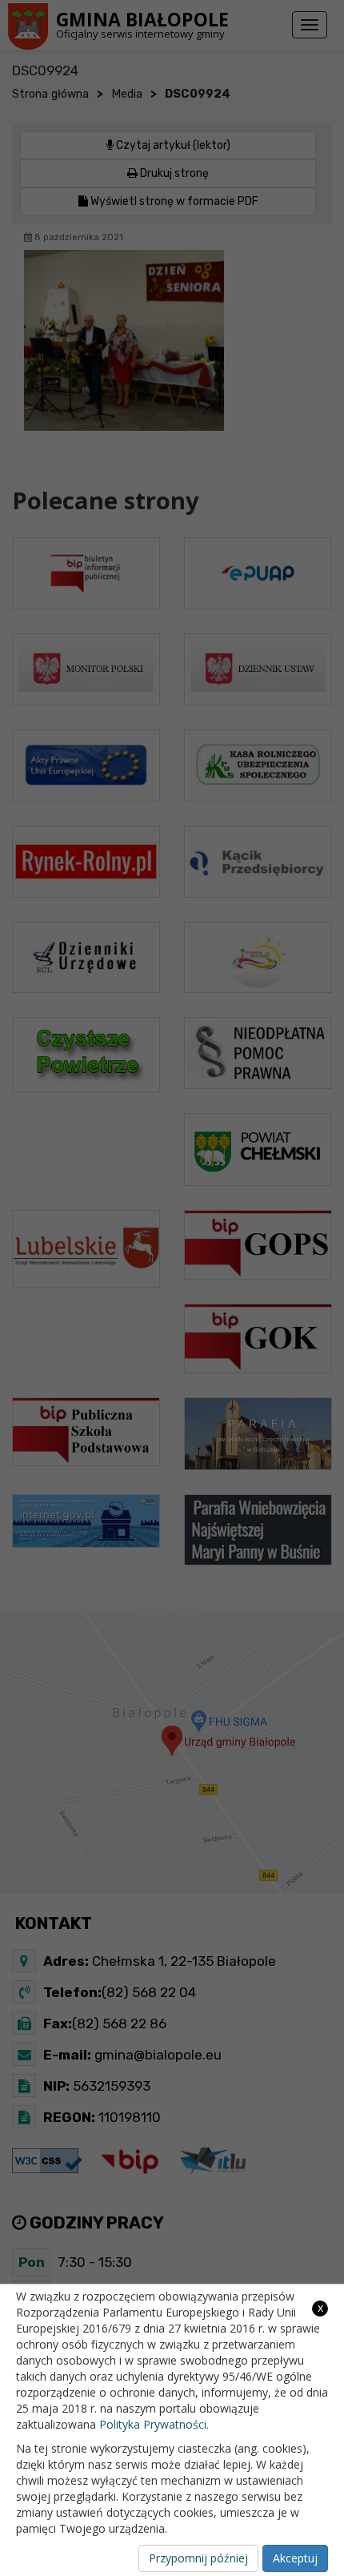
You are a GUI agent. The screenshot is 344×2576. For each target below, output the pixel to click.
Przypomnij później (198, 2558)
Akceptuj (295, 2558)
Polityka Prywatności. (154, 2424)
